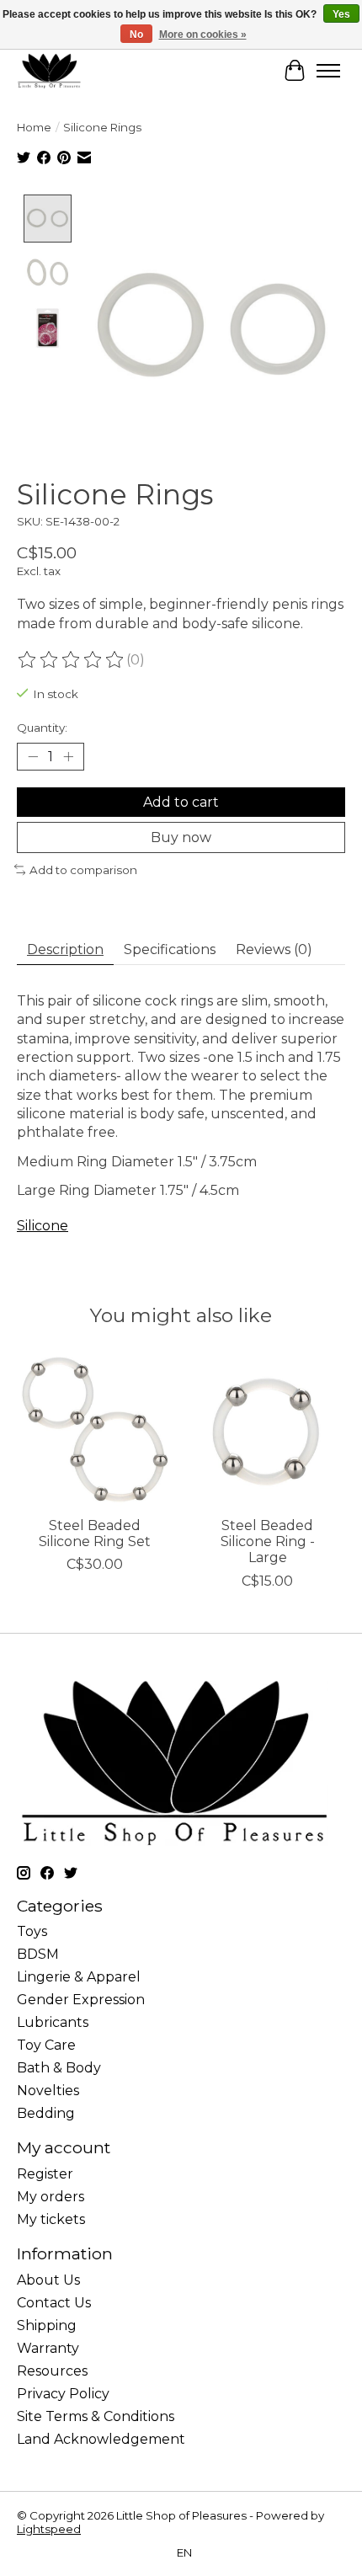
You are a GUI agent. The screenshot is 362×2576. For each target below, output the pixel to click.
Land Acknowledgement (101, 2439)
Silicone (43, 1226)
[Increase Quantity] (68, 756)
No (136, 35)
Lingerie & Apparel (79, 1977)
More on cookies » (203, 35)
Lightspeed (49, 2529)
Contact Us (54, 2303)
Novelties (48, 2091)
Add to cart (181, 802)
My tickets (51, 2219)
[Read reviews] (72, 660)
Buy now (181, 837)
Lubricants (53, 2022)
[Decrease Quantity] (33, 756)
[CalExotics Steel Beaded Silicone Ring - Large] (267, 1429)
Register (45, 2174)
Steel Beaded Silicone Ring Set (95, 1533)
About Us (48, 2280)
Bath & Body (59, 2068)
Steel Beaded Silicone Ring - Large (268, 1541)
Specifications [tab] (170, 949)
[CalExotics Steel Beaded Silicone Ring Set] (95, 1429)
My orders (51, 2197)
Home (34, 127)
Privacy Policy (63, 2394)
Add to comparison (83, 870)
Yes (341, 14)
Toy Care (46, 2045)
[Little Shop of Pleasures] (49, 70)
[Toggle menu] (328, 71)
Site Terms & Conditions (96, 2416)
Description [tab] (65, 949)
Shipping (47, 2325)
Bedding (46, 2113)
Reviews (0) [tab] (274, 949)
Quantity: (42, 728)
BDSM (38, 1954)
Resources (52, 2371)
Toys (32, 1931)
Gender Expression (81, 2000)
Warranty (48, 2348)
